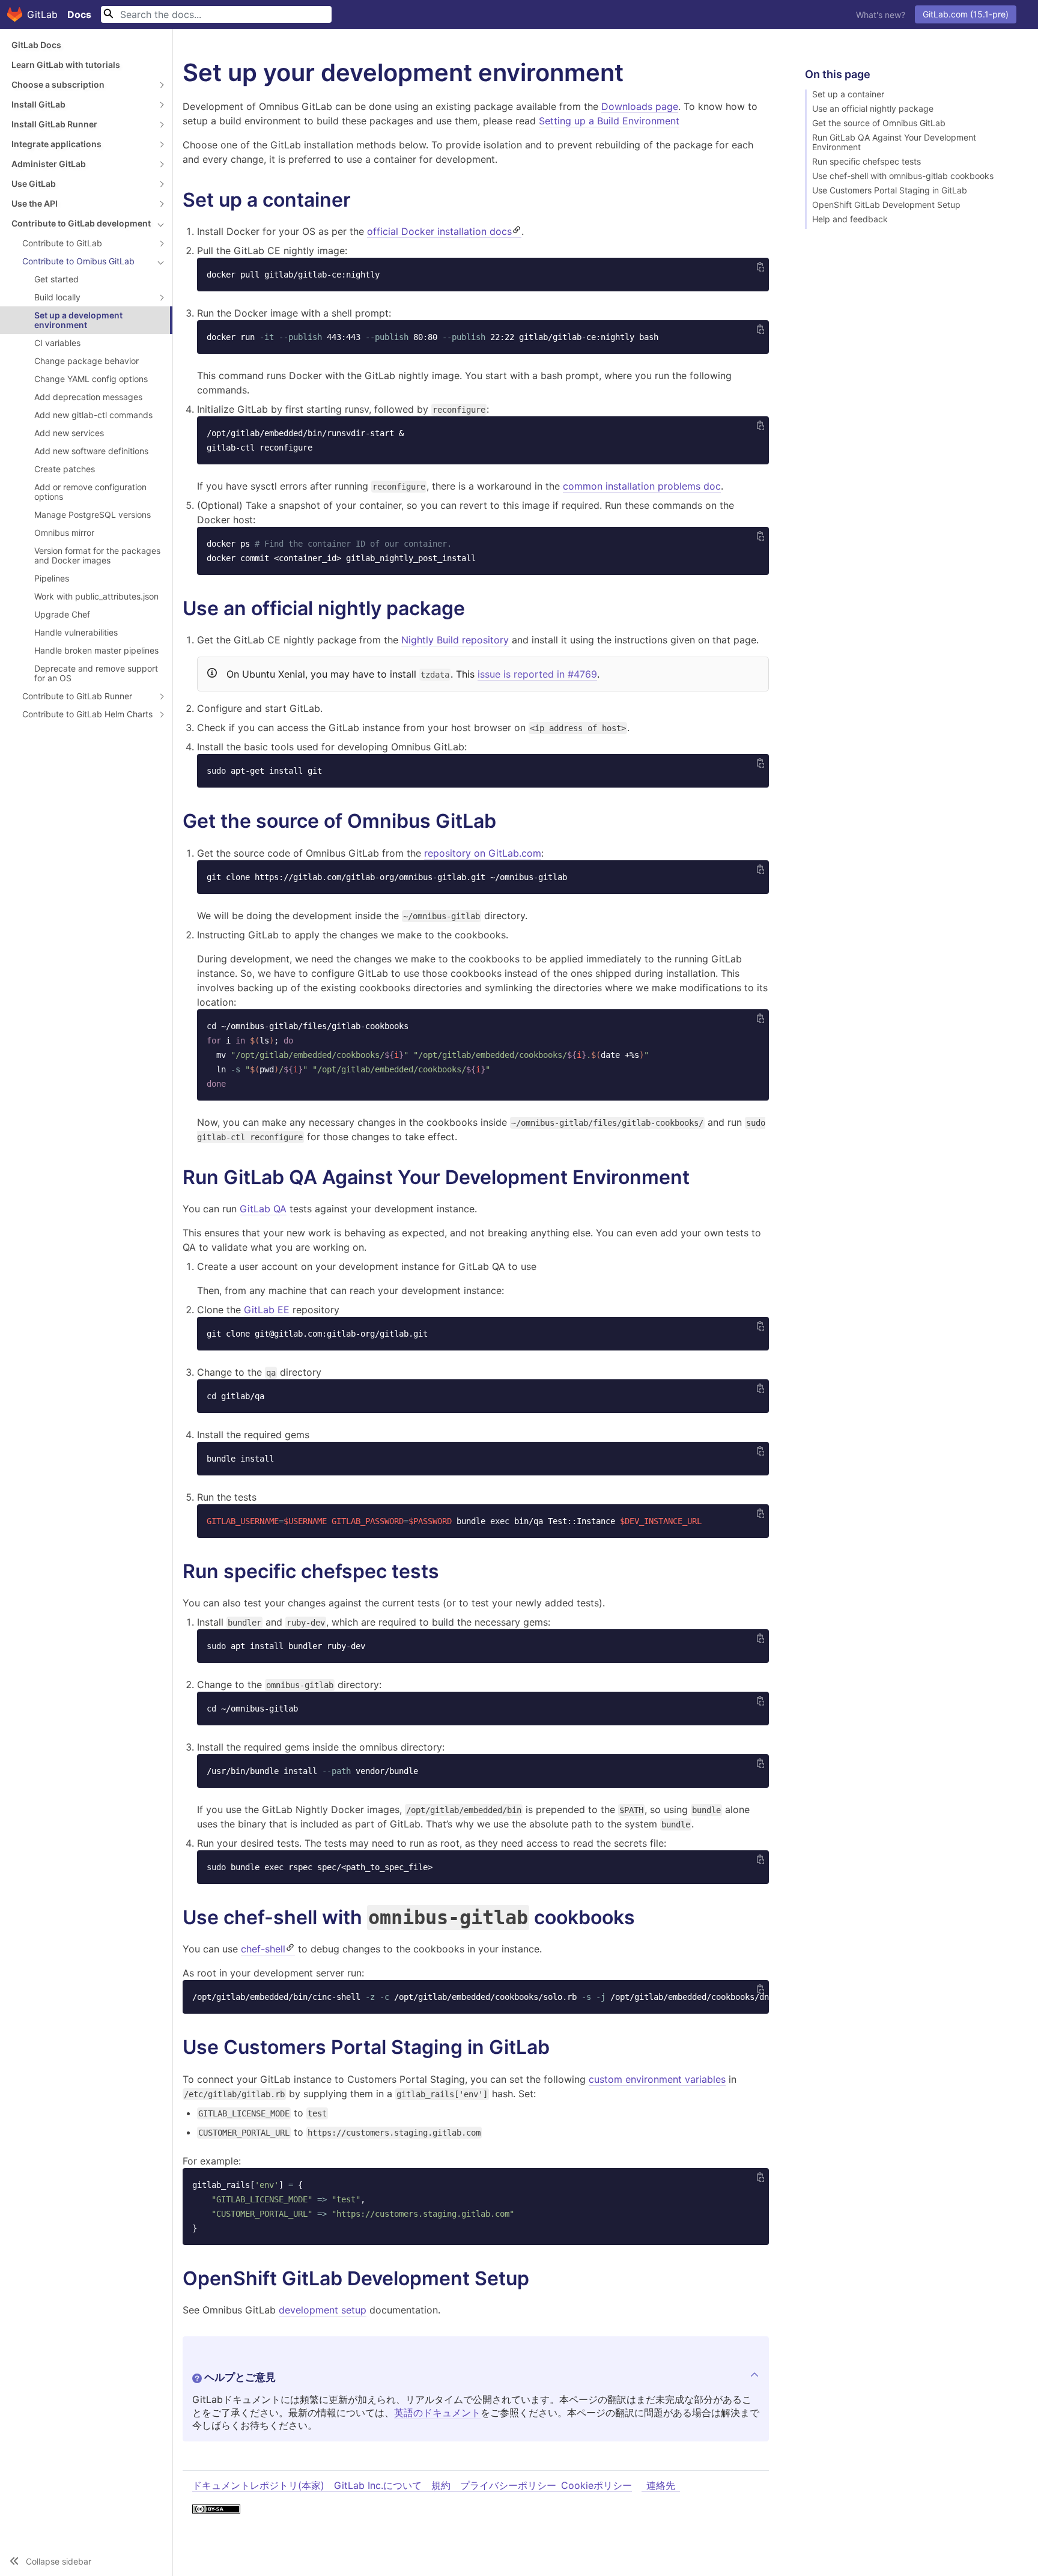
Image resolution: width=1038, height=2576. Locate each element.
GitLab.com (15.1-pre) (966, 14)
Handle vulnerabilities (76, 632)
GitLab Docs (36, 45)
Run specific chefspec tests (867, 162)
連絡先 (661, 2485)
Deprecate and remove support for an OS (96, 673)
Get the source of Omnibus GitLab (879, 123)
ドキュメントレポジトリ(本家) (258, 2485)
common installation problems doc (642, 486)
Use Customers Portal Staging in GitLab (890, 190)
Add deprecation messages (88, 397)
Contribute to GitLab (62, 243)
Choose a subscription (58, 84)
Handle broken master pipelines (96, 650)
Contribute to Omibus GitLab (78, 261)
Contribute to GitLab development (81, 223)
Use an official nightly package (873, 109)
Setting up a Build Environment (609, 121)
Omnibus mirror (64, 533)
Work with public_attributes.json (96, 596)
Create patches (65, 469)
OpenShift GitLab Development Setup (886, 205)
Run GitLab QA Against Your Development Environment (894, 142)
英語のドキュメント (437, 2413)
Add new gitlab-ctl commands (93, 415)
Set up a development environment (78, 320)
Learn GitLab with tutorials (66, 65)
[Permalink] (363, 200)
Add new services (69, 433)
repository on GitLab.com (483, 853)
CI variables (57, 343)
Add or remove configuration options (90, 492)
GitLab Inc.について (378, 2485)
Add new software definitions (91, 451)
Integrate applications (56, 144)
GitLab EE (267, 1310)
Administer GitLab (49, 164)
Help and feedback (850, 219)
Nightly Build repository (455, 640)
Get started (56, 279)
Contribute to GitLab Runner (77, 696)
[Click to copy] (760, 266)
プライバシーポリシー (508, 2485)
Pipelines (52, 578)
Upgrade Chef (62, 614)
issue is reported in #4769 (537, 674)
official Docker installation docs (439, 231)
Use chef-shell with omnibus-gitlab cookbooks (903, 176)
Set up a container (848, 94)
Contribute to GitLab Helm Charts (87, 714)
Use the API (35, 203)
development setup (323, 2310)
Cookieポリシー (596, 2485)
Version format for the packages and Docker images (97, 555)
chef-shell (263, 1949)
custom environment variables (657, 2079)
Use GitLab (34, 184)
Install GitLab (38, 104)
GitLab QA (263, 1209)
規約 (441, 2485)
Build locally (57, 297)
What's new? (881, 15)
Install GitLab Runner (54, 124)
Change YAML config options (91, 379)
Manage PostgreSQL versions (93, 515)
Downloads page (640, 106)
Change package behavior (86, 361)
